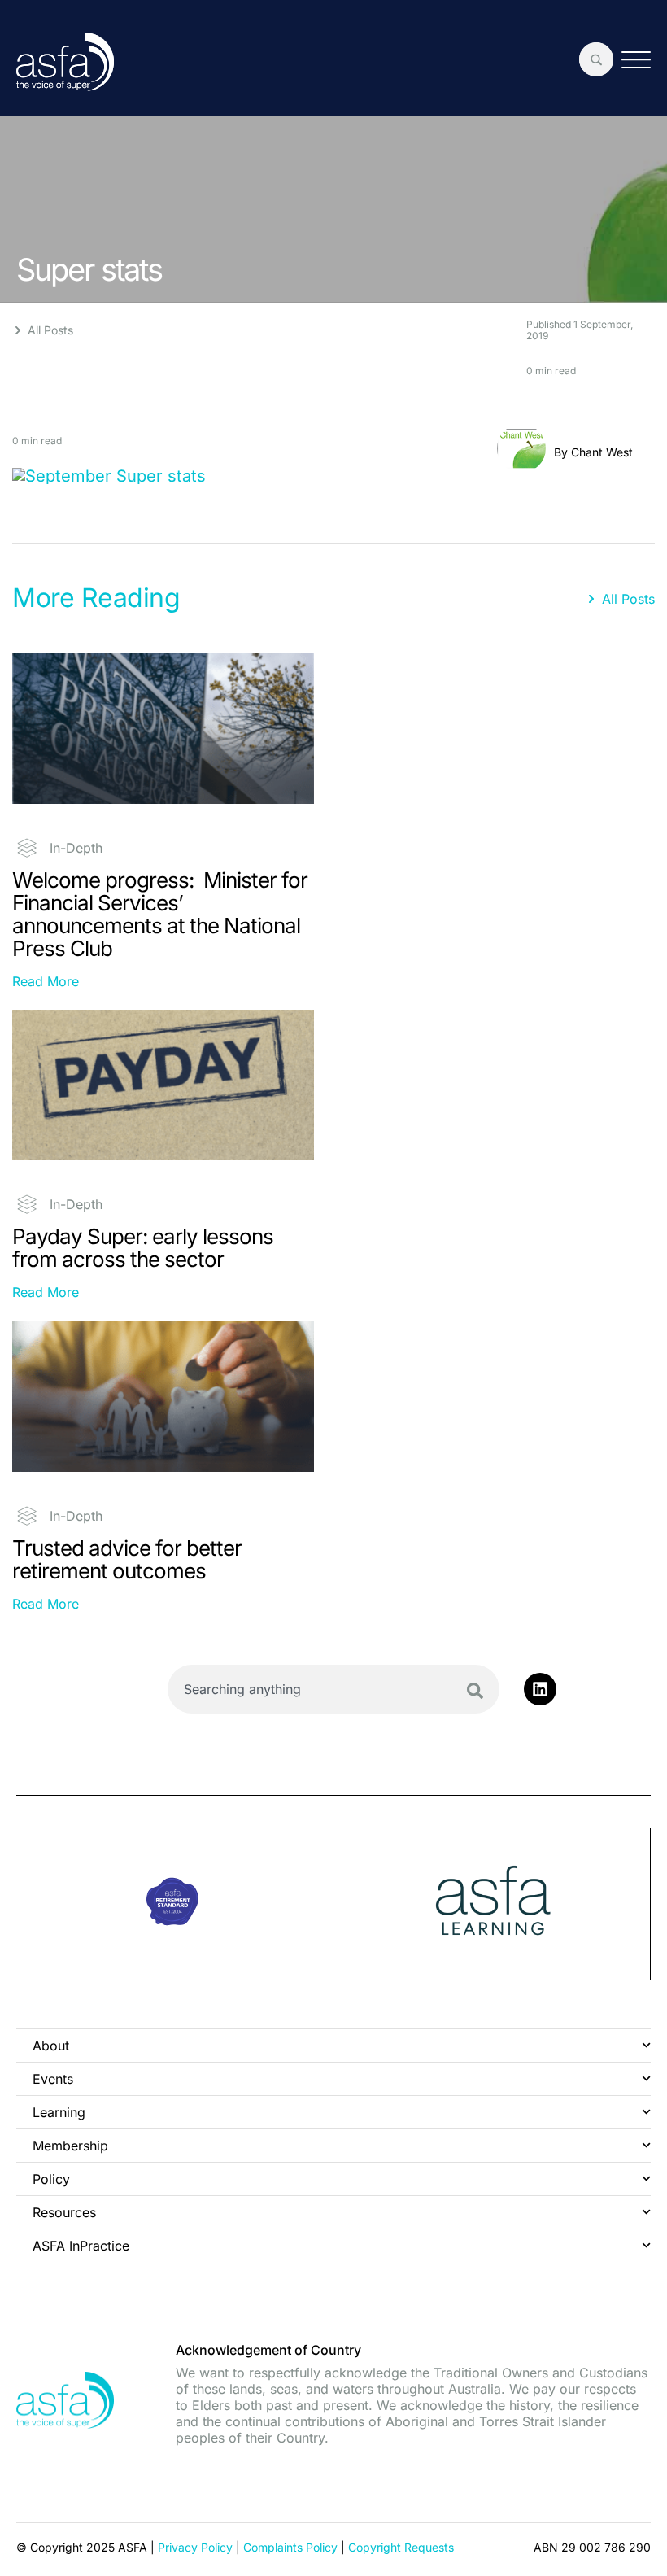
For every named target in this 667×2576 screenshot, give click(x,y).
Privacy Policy (195, 2547)
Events (53, 2079)
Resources (64, 2212)
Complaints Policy (290, 2547)
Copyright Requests (401, 2547)
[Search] (475, 1691)
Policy (51, 2179)
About (51, 2046)
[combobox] (333, 1689)
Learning (59, 2112)
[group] (173, 1904)
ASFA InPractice (81, 2246)
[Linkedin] (540, 1689)
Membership (70, 2146)
